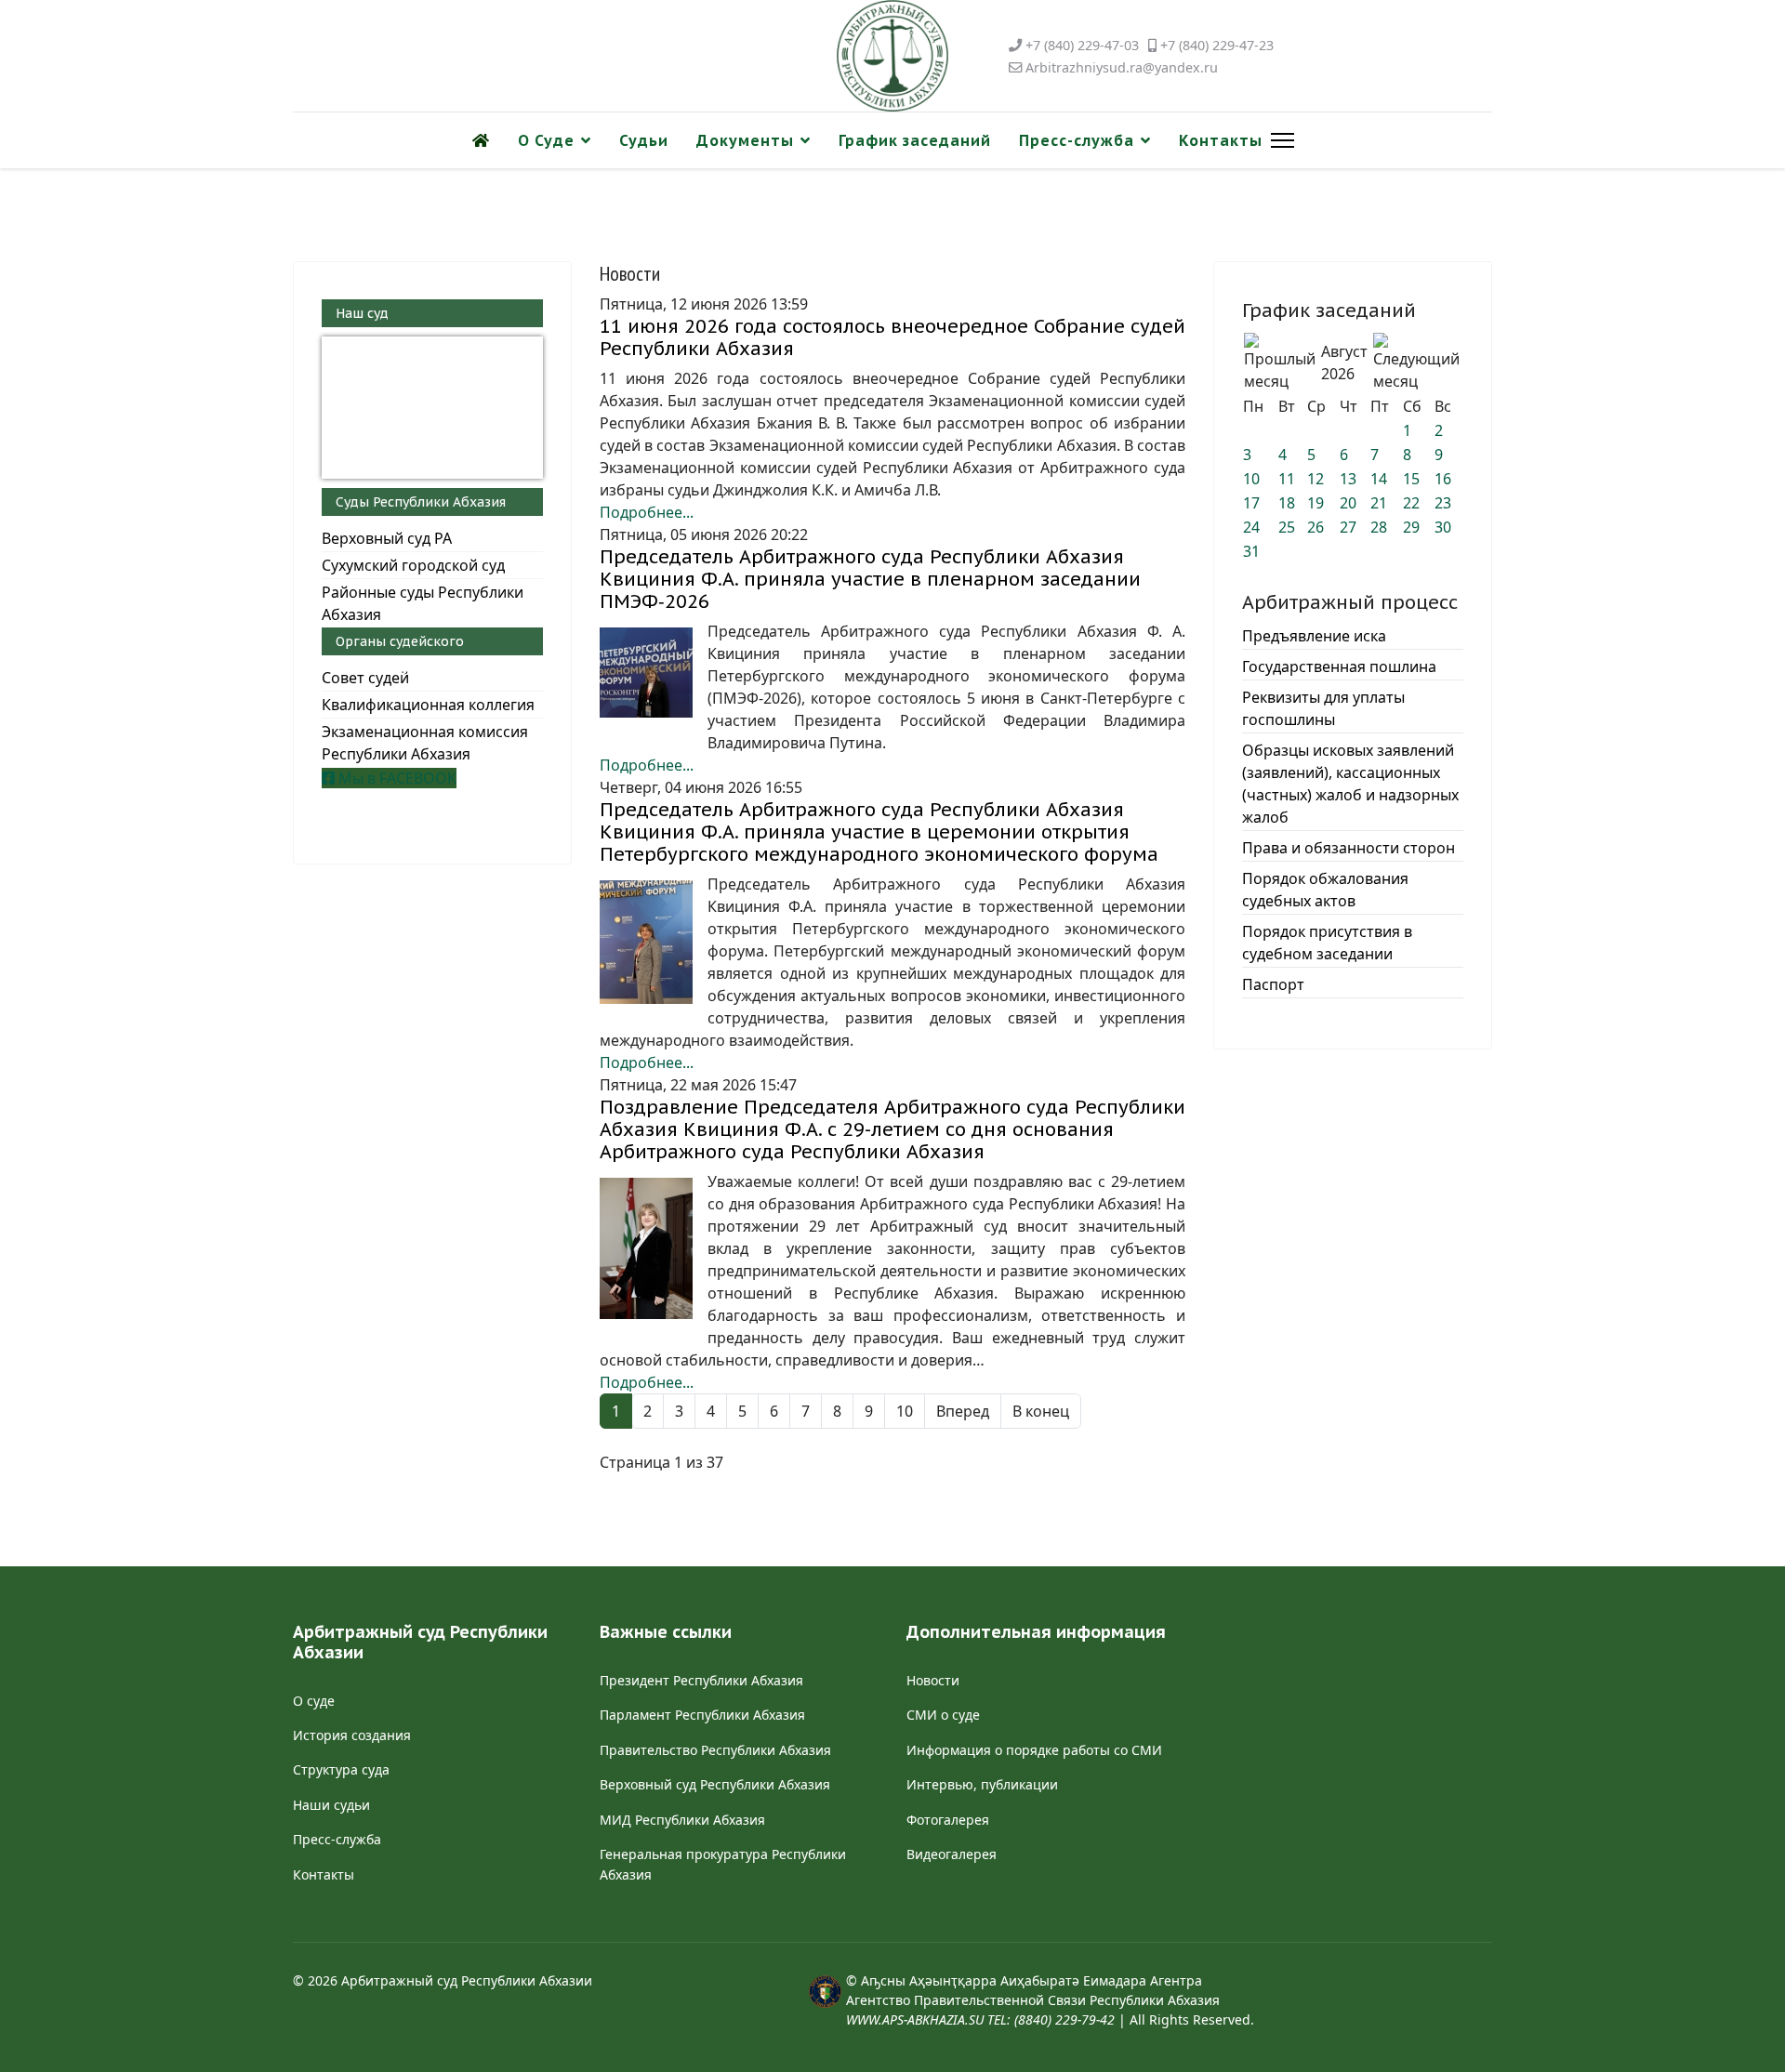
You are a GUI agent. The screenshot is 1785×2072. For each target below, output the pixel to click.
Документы (745, 140)
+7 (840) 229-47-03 (1082, 45)
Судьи (644, 140)
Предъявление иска (1314, 636)
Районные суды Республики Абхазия (423, 603)
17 (1251, 503)
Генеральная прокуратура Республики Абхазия (723, 1864)
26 (1316, 527)
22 (1411, 503)
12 (1316, 479)
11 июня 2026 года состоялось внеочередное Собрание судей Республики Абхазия (892, 337)
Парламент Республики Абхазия (702, 1715)
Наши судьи (331, 1805)
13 (1348, 479)
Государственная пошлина (1339, 666)
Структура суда (341, 1769)
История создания (352, 1735)
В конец (1041, 1411)
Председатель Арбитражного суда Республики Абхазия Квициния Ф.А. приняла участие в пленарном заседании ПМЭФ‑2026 (870, 579)
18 (1287, 503)
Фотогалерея (948, 1820)
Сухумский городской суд (413, 565)
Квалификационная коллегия (428, 705)
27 (1348, 527)
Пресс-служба (1077, 140)
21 (1379, 503)
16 (1443, 479)
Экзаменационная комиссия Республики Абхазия (425, 743)
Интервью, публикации (982, 1784)
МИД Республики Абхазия (682, 1820)
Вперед (963, 1411)
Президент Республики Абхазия (701, 1680)
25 (1287, 527)
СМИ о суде (943, 1715)
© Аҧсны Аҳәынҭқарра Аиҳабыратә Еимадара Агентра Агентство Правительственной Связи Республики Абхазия (1033, 2000)
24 (1251, 527)
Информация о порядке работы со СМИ (1034, 1750)
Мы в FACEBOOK (396, 778)
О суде (314, 1701)
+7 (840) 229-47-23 (1217, 45)
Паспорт (1273, 984)
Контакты (1221, 140)
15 (1411, 479)
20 (1348, 503)
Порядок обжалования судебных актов (1325, 890)
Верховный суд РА (387, 538)
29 (1411, 527)
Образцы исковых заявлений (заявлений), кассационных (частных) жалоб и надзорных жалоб (1350, 784)
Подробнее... (647, 512)
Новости (933, 1680)
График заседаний (915, 140)
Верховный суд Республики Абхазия (715, 1784)
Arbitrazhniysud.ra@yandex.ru (1122, 67)
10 (905, 1411)
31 (1251, 551)
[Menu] (1279, 140)
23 (1443, 503)
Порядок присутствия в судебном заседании (1327, 943)
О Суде (546, 140)
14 (1379, 479)
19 (1316, 503)
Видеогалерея (952, 1854)
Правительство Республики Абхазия (715, 1750)
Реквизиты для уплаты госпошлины (1323, 708)
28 (1379, 527)
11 (1287, 479)
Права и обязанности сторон (1349, 848)
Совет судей (365, 678)
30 (1443, 527)
